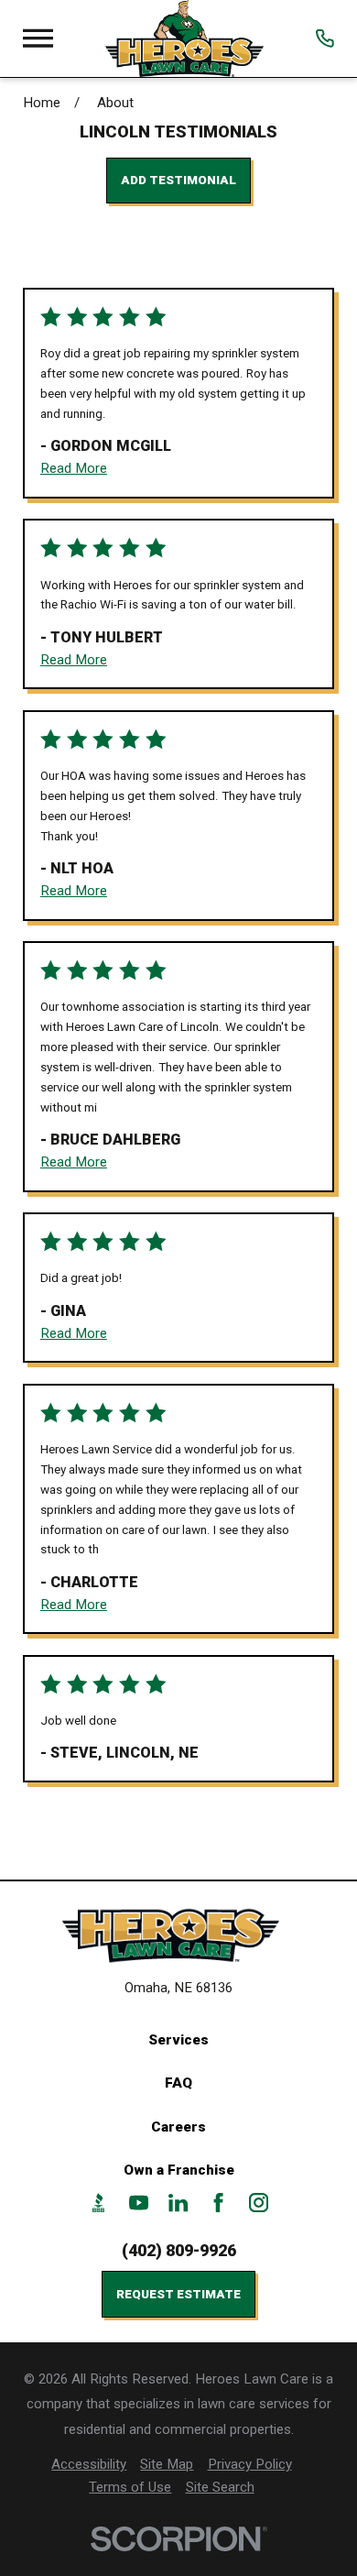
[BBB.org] (98, 2203)
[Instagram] (259, 2203)
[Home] (178, 1936)
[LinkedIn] (178, 2203)
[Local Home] (184, 38)
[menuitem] (89, 2465)
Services (178, 2040)
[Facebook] (218, 2203)
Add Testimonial (178, 180)
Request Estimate (178, 2294)
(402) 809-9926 (179, 2250)
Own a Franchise (179, 2170)
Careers (178, 2127)
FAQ (178, 2083)
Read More (74, 468)
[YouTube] (139, 2203)
